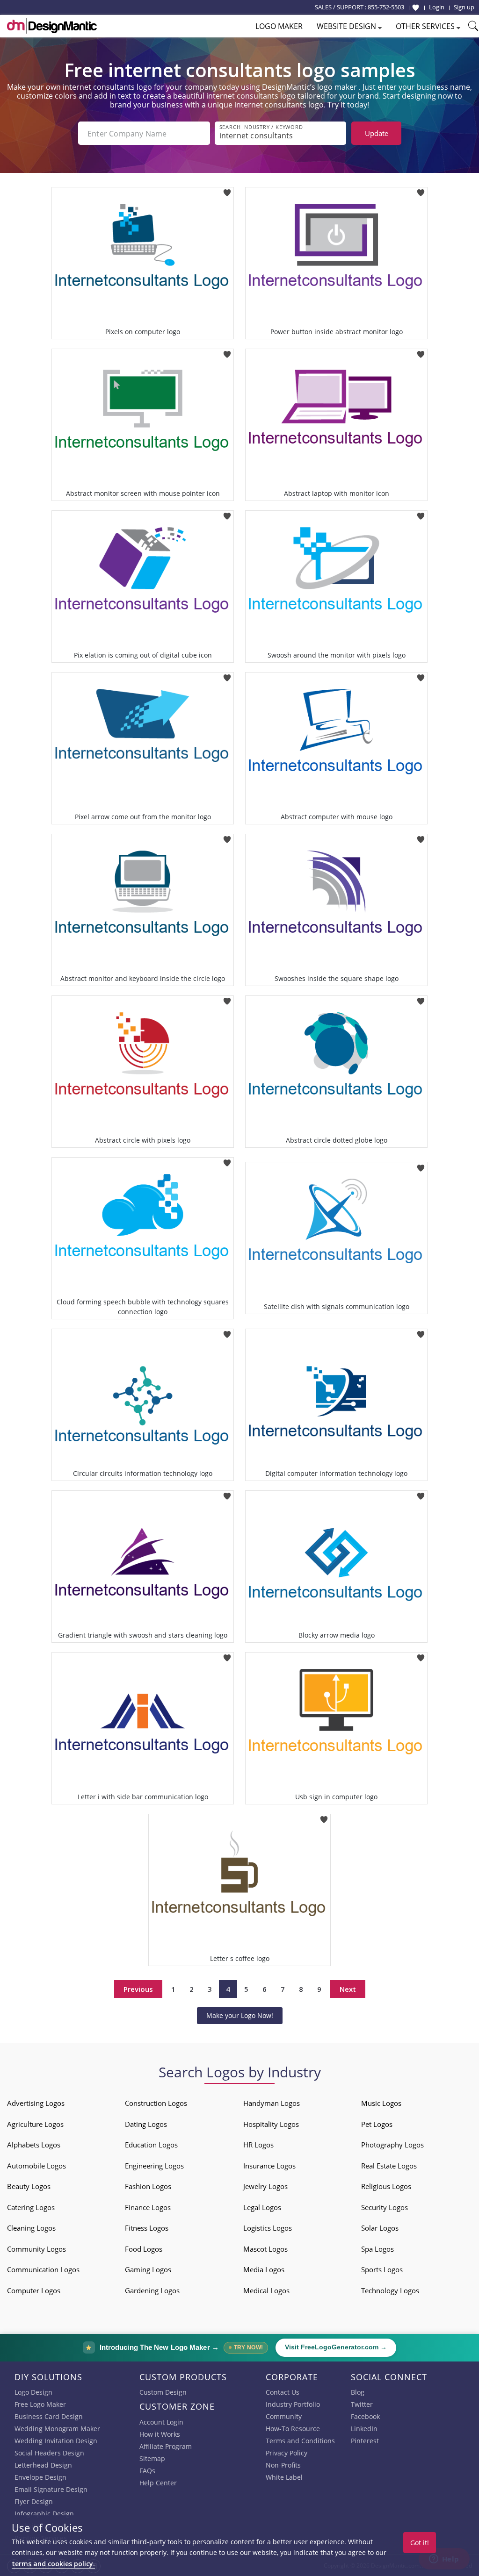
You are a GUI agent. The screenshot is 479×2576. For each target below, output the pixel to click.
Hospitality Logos (271, 2124)
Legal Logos (262, 2207)
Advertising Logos (36, 2103)
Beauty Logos (29, 2186)
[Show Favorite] (416, 7)
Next (348, 1989)
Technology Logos (390, 2290)
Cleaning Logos (31, 2228)
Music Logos (381, 2103)
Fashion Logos (148, 2186)
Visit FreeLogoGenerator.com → (336, 2347)
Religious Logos (386, 2186)
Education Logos (151, 2145)
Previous (138, 1989)
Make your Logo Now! (240, 2015)
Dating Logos (146, 2124)
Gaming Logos (148, 2269)
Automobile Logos (36, 2166)
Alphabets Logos (34, 2145)
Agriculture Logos (35, 2124)
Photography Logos (392, 2145)
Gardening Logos (152, 2290)
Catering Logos (31, 2207)
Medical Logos (266, 2290)
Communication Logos (43, 2269)
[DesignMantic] (52, 26)
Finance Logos (148, 2207)
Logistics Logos (268, 2228)
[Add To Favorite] (227, 190)
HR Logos (258, 2145)
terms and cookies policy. (53, 2564)
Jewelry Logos (265, 2186)
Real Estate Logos (389, 2166)
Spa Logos (377, 2249)
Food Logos (144, 2249)
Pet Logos (377, 2124)
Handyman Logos (272, 2103)
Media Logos (264, 2269)
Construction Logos (156, 2103)
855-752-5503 (386, 7)
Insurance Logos (269, 2166)
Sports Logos (382, 2269)
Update (377, 133)
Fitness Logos (147, 2228)
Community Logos (36, 2249)
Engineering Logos (154, 2166)
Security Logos (385, 2207)
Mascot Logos (265, 2249)
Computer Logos (34, 2290)
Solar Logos (380, 2228)
